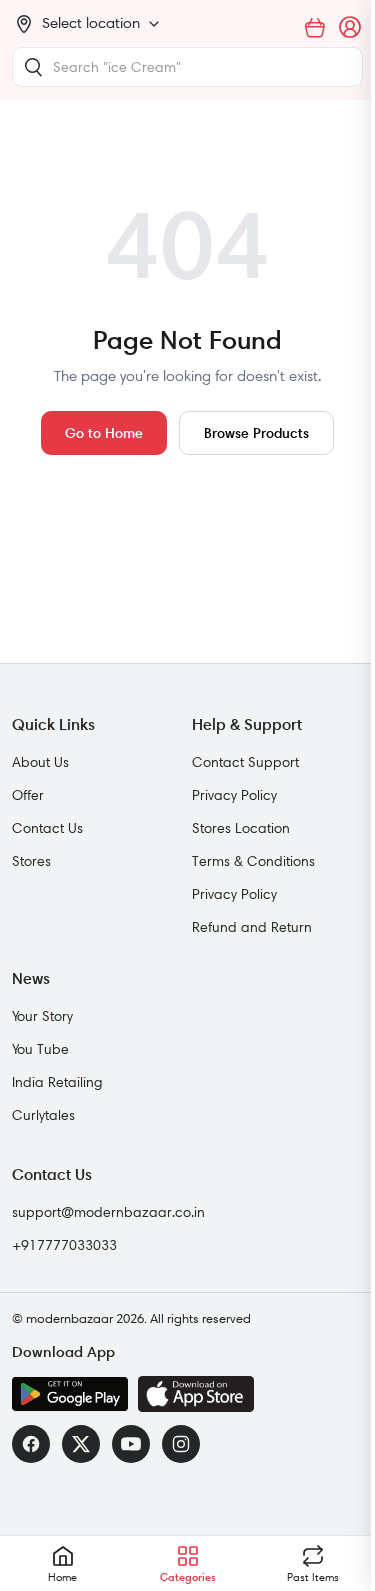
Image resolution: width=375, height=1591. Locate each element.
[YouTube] (131, 1444)
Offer (28, 795)
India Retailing (57, 1082)
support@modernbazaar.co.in (108, 1212)
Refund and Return (252, 927)
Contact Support (245, 762)
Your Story (42, 1016)
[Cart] (315, 28)
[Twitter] (81, 1444)
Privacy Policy (234, 795)
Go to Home (104, 432)
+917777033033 (64, 1245)
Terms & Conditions (253, 861)
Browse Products (256, 432)
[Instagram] (181, 1444)
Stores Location (241, 828)
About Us (40, 762)
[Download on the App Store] (196, 1394)
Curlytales (43, 1115)
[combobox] (187, 67)
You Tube (40, 1049)
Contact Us (47, 828)
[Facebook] (31, 1444)
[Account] (351, 28)
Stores (31, 861)
